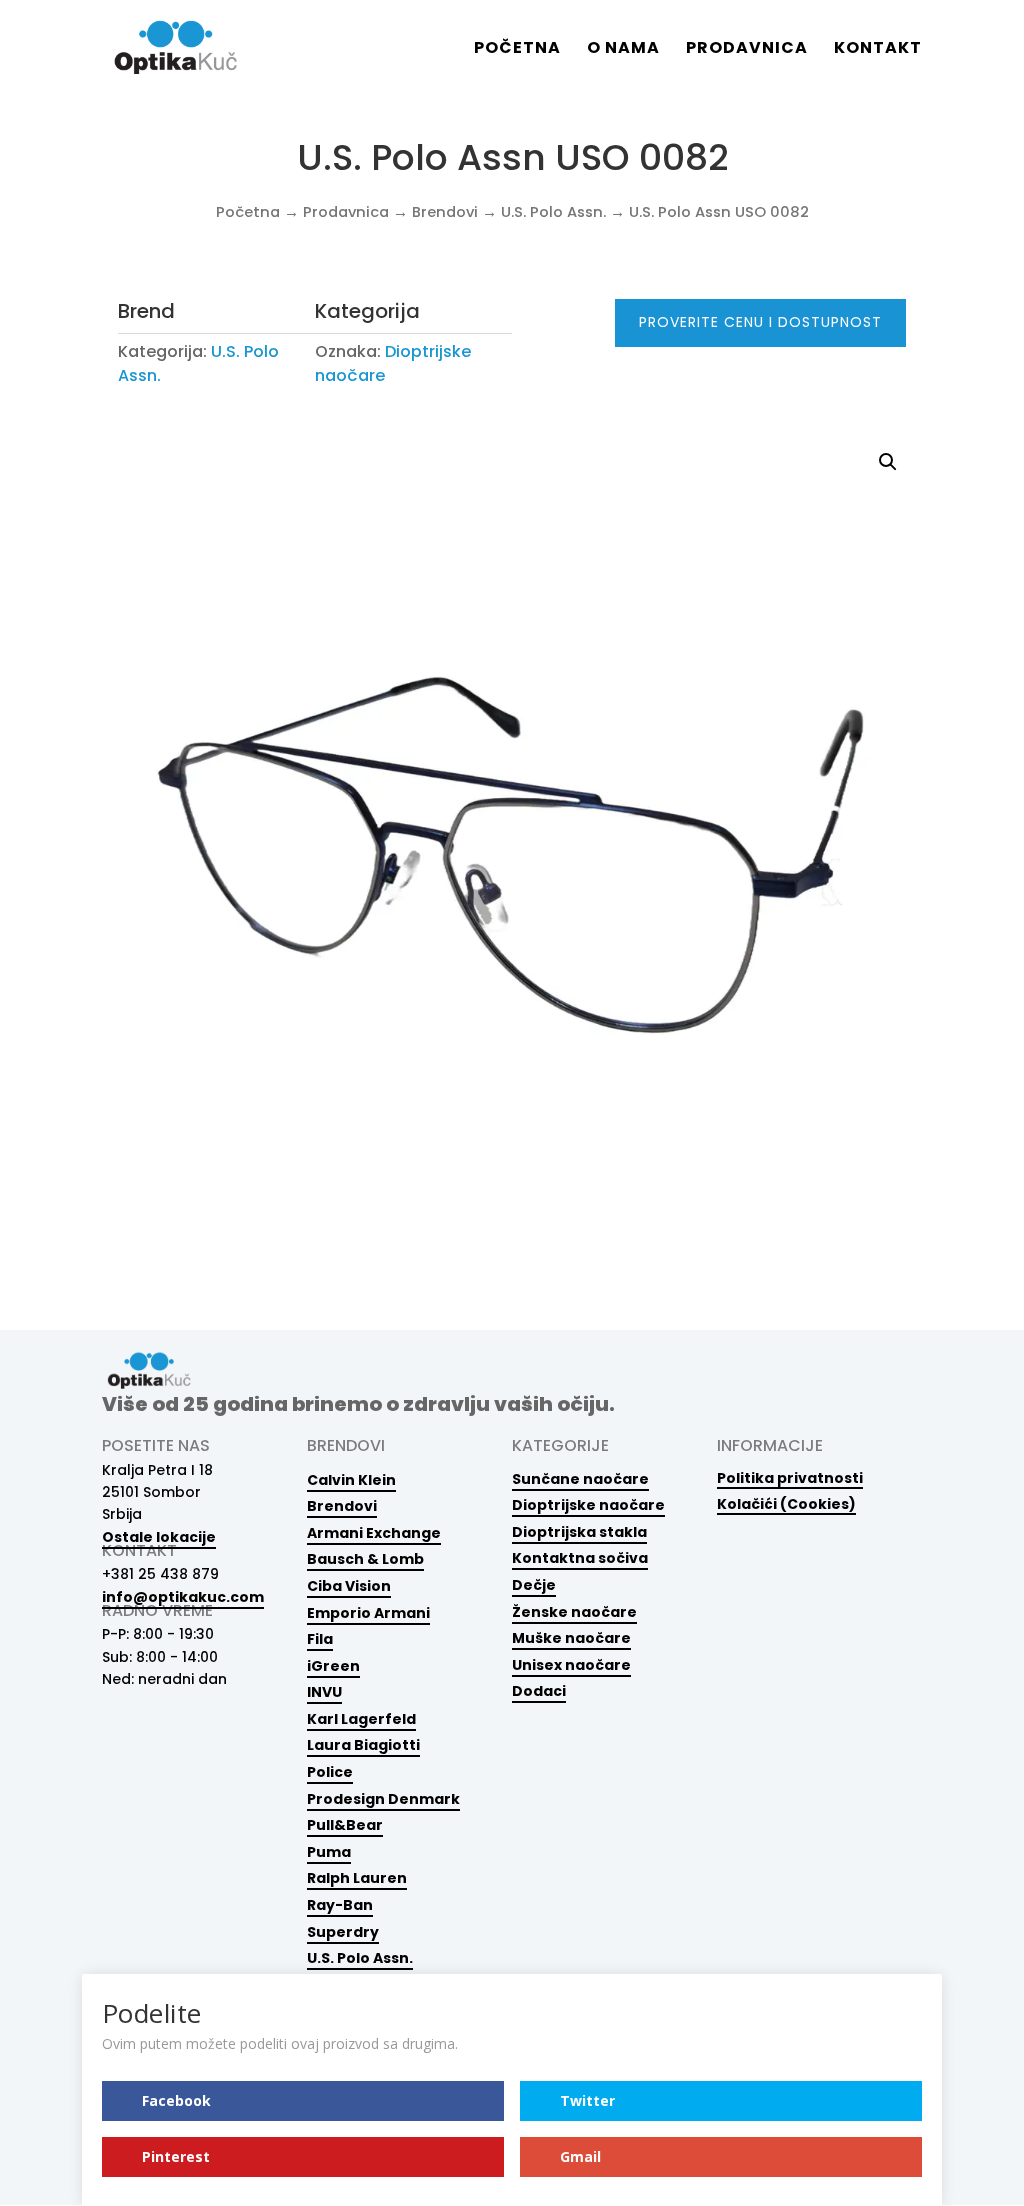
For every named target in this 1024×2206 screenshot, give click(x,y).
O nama (623, 50)
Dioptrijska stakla (579, 1532)
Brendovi (445, 212)
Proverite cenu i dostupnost (760, 322)
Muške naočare (571, 1638)
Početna (517, 50)
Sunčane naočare (580, 1479)
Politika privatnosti (790, 1477)
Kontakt (878, 50)
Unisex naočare (571, 1665)
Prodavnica (747, 50)
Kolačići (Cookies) (786, 1503)
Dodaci (539, 1691)
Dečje (534, 1585)
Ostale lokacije (159, 1537)
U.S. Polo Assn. (553, 212)
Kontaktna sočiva (580, 1558)
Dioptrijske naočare (588, 1505)
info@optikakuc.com (183, 1597)
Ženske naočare (574, 1612)
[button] (888, 462)
